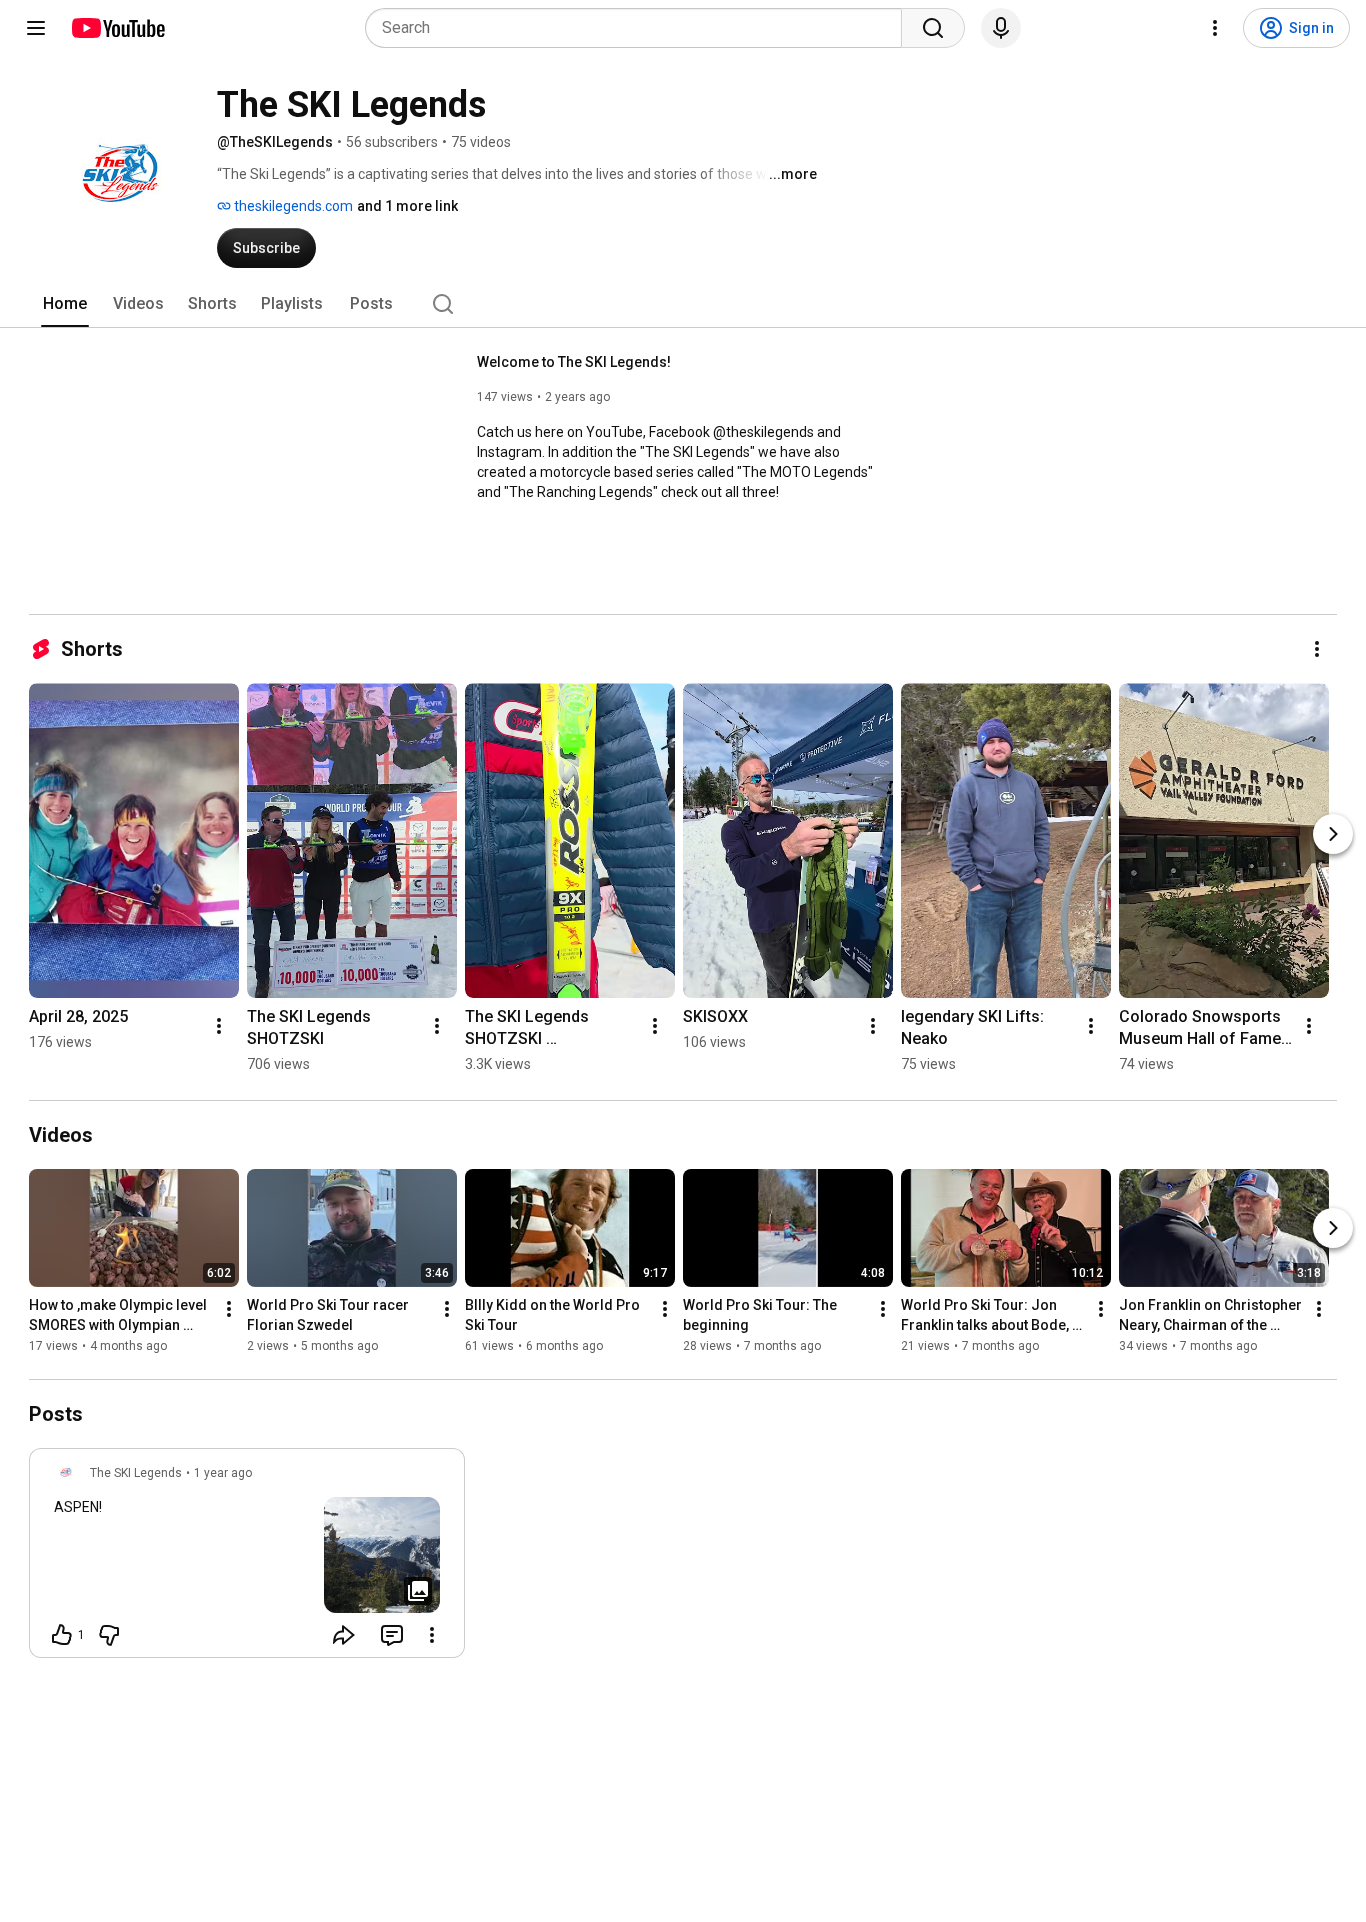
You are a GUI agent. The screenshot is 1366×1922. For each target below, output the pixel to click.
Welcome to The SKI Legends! (574, 362)
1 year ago (223, 1473)
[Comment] (392, 1635)
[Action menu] (432, 1635)
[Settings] (1215, 28)
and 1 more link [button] (407, 206)
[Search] (933, 28)
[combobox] (639, 28)
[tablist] (683, 304)
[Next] (1333, 834)
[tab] (65, 304)
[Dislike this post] (109, 1635)
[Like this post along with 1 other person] (62, 1635)
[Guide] (36, 28)
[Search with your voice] (1001, 28)
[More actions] (1317, 649)
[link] (247, 1559)
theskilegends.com (292, 206)
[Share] (344, 1635)
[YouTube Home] (117, 28)
